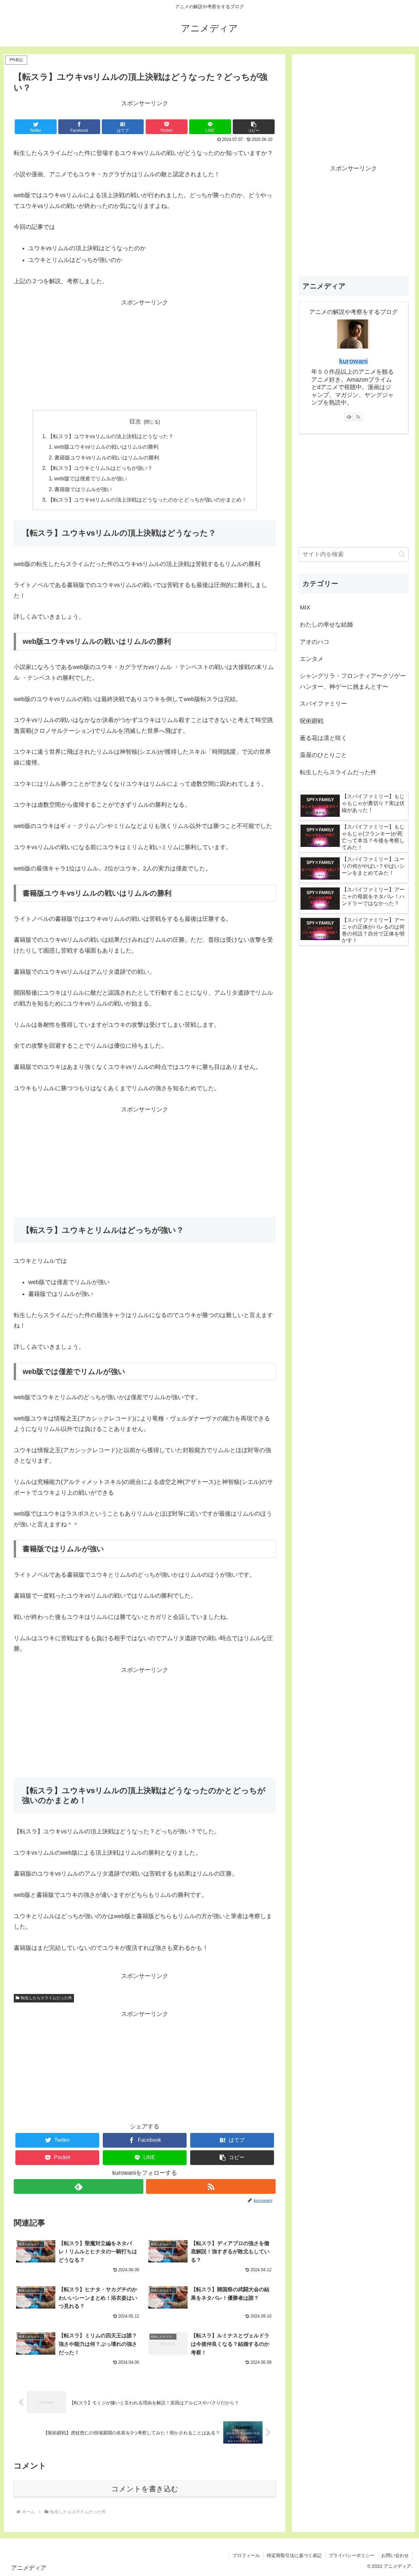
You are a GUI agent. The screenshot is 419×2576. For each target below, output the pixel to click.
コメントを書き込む (145, 2489)
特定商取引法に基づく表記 (294, 2555)
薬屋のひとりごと (323, 755)
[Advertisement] (145, 353)
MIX (305, 608)
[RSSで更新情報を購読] (211, 2186)
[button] (254, 127)
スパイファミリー (323, 704)
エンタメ (312, 659)
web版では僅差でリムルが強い (91, 478)
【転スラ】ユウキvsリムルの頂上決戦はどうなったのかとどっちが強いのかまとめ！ (147, 500)
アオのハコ (315, 642)
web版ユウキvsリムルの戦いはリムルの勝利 (106, 447)
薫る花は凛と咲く (323, 738)
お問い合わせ (395, 2555)
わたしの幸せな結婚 (326, 625)
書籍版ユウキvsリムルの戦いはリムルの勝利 (107, 457)
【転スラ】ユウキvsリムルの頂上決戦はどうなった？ (111, 436)
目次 (135, 421)
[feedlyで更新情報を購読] (79, 2186)
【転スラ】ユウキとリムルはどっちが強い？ (100, 468)
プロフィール (246, 2555)
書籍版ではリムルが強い (83, 489)
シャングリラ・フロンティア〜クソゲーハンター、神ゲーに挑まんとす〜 (353, 681)
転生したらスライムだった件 (46, 1998)
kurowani (354, 361)
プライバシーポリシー (352, 2555)
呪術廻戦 (312, 721)
